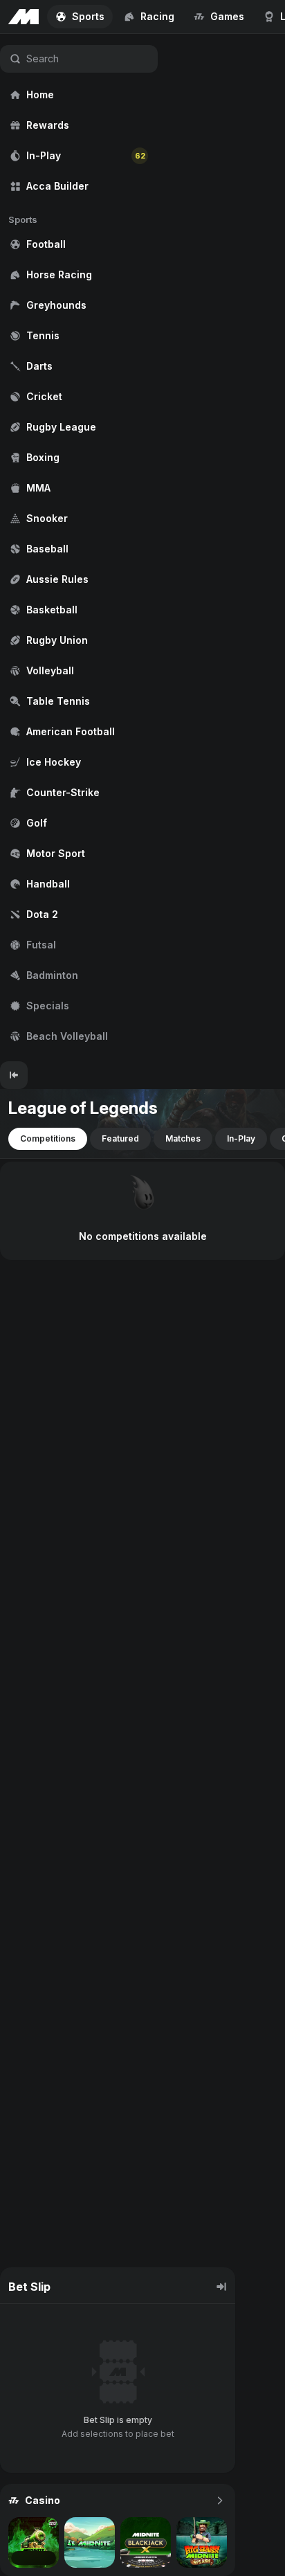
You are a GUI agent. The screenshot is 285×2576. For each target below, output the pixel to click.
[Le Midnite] (90, 2542)
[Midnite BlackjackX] (146, 2542)
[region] (79, 548)
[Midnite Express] (34, 2542)
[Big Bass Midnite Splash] (202, 2542)
